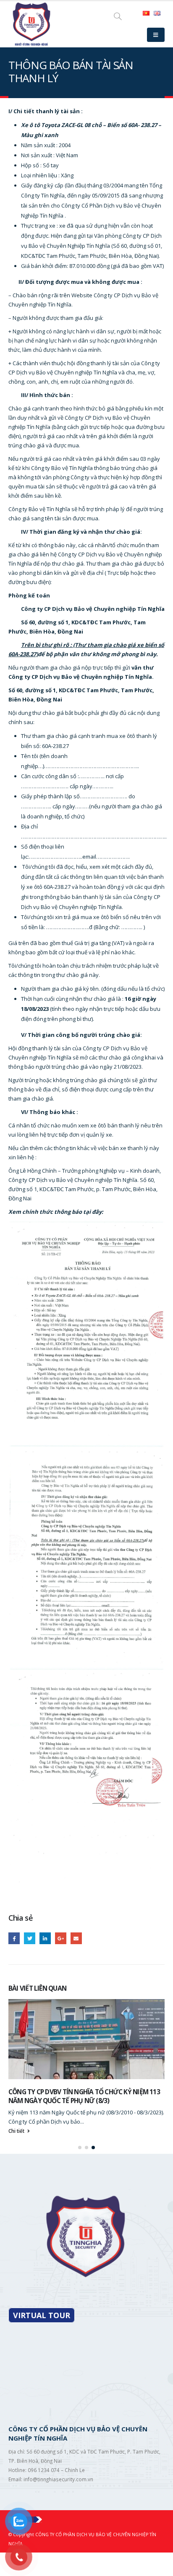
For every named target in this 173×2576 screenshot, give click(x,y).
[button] (80, 2148)
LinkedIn (45, 1938)
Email (76, 1938)
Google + (61, 1938)
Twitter (30, 1938)
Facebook (14, 1938)
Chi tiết (17, 2131)
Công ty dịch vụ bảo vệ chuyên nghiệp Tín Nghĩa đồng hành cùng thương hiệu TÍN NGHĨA (80, 2096)
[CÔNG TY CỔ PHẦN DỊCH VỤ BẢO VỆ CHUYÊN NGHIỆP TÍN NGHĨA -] (31, 24)
